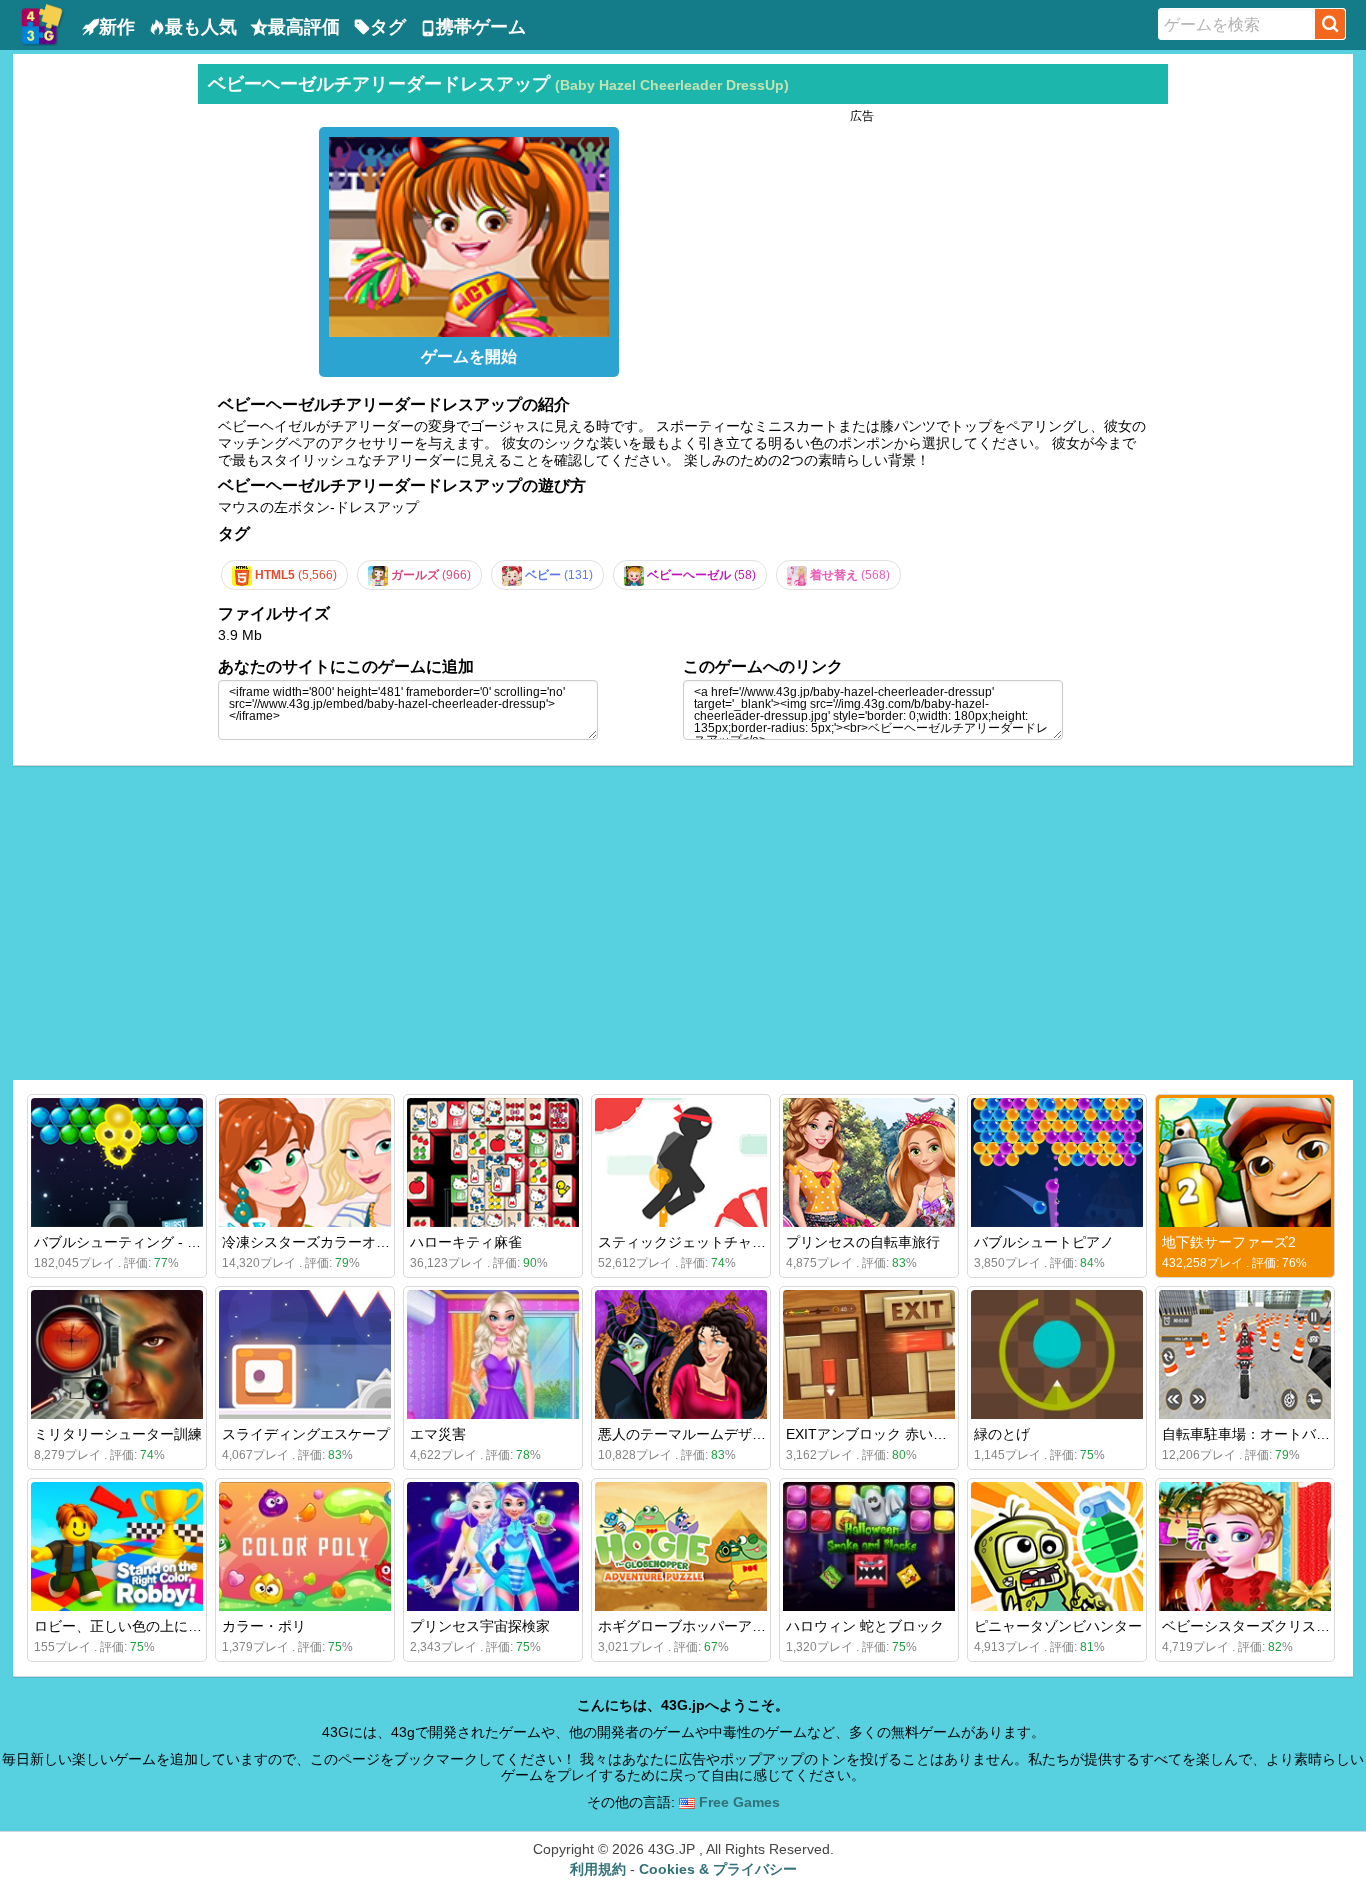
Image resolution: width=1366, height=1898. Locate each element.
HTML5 (294, 575)
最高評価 (304, 27)
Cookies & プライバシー (718, 1869)
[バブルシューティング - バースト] (117, 1162)
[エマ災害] (493, 1354)
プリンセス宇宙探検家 (480, 1626)
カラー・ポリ (264, 1626)
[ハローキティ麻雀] (493, 1162)
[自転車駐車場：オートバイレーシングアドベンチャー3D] (1245, 1354)
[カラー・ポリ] (305, 1546)
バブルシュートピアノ (1044, 1242)
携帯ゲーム (481, 27)
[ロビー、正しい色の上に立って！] (117, 1546)
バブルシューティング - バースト (138, 1242)
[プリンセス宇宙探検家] (493, 1546)
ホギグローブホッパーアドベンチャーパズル (738, 1626)
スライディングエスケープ (306, 1434)
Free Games (737, 1802)
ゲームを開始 (469, 356)
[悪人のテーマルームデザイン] (681, 1354)
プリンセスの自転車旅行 (863, 1242)
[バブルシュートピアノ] (1057, 1162)
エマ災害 (438, 1434)
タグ (388, 27)
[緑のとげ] (1057, 1354)
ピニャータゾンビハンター (1058, 1626)
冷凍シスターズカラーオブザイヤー (334, 1242)
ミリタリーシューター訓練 (118, 1434)
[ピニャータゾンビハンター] (1057, 1546)
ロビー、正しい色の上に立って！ (139, 1626)
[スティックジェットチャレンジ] (681, 1162)
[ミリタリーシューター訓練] (117, 1354)
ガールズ (429, 575)
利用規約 (598, 1869)
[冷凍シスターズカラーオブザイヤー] (305, 1162)
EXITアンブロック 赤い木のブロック (901, 1434)
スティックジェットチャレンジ (696, 1242)
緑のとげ (1002, 1434)
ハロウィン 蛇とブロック (865, 1626)
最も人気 (201, 27)
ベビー (557, 575)
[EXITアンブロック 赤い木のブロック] (869, 1354)
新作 (117, 27)
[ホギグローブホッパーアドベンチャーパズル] (681, 1546)
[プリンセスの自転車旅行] (869, 1162)
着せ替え (848, 575)
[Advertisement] (103, 364)
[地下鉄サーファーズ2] (1245, 1162)
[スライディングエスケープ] (305, 1354)
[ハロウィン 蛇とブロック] (869, 1546)
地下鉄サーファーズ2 (1229, 1242)
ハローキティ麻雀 (466, 1242)
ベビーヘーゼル (700, 575)
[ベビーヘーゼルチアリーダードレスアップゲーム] (469, 232)
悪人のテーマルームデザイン (689, 1434)
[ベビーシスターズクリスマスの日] (1245, 1546)
